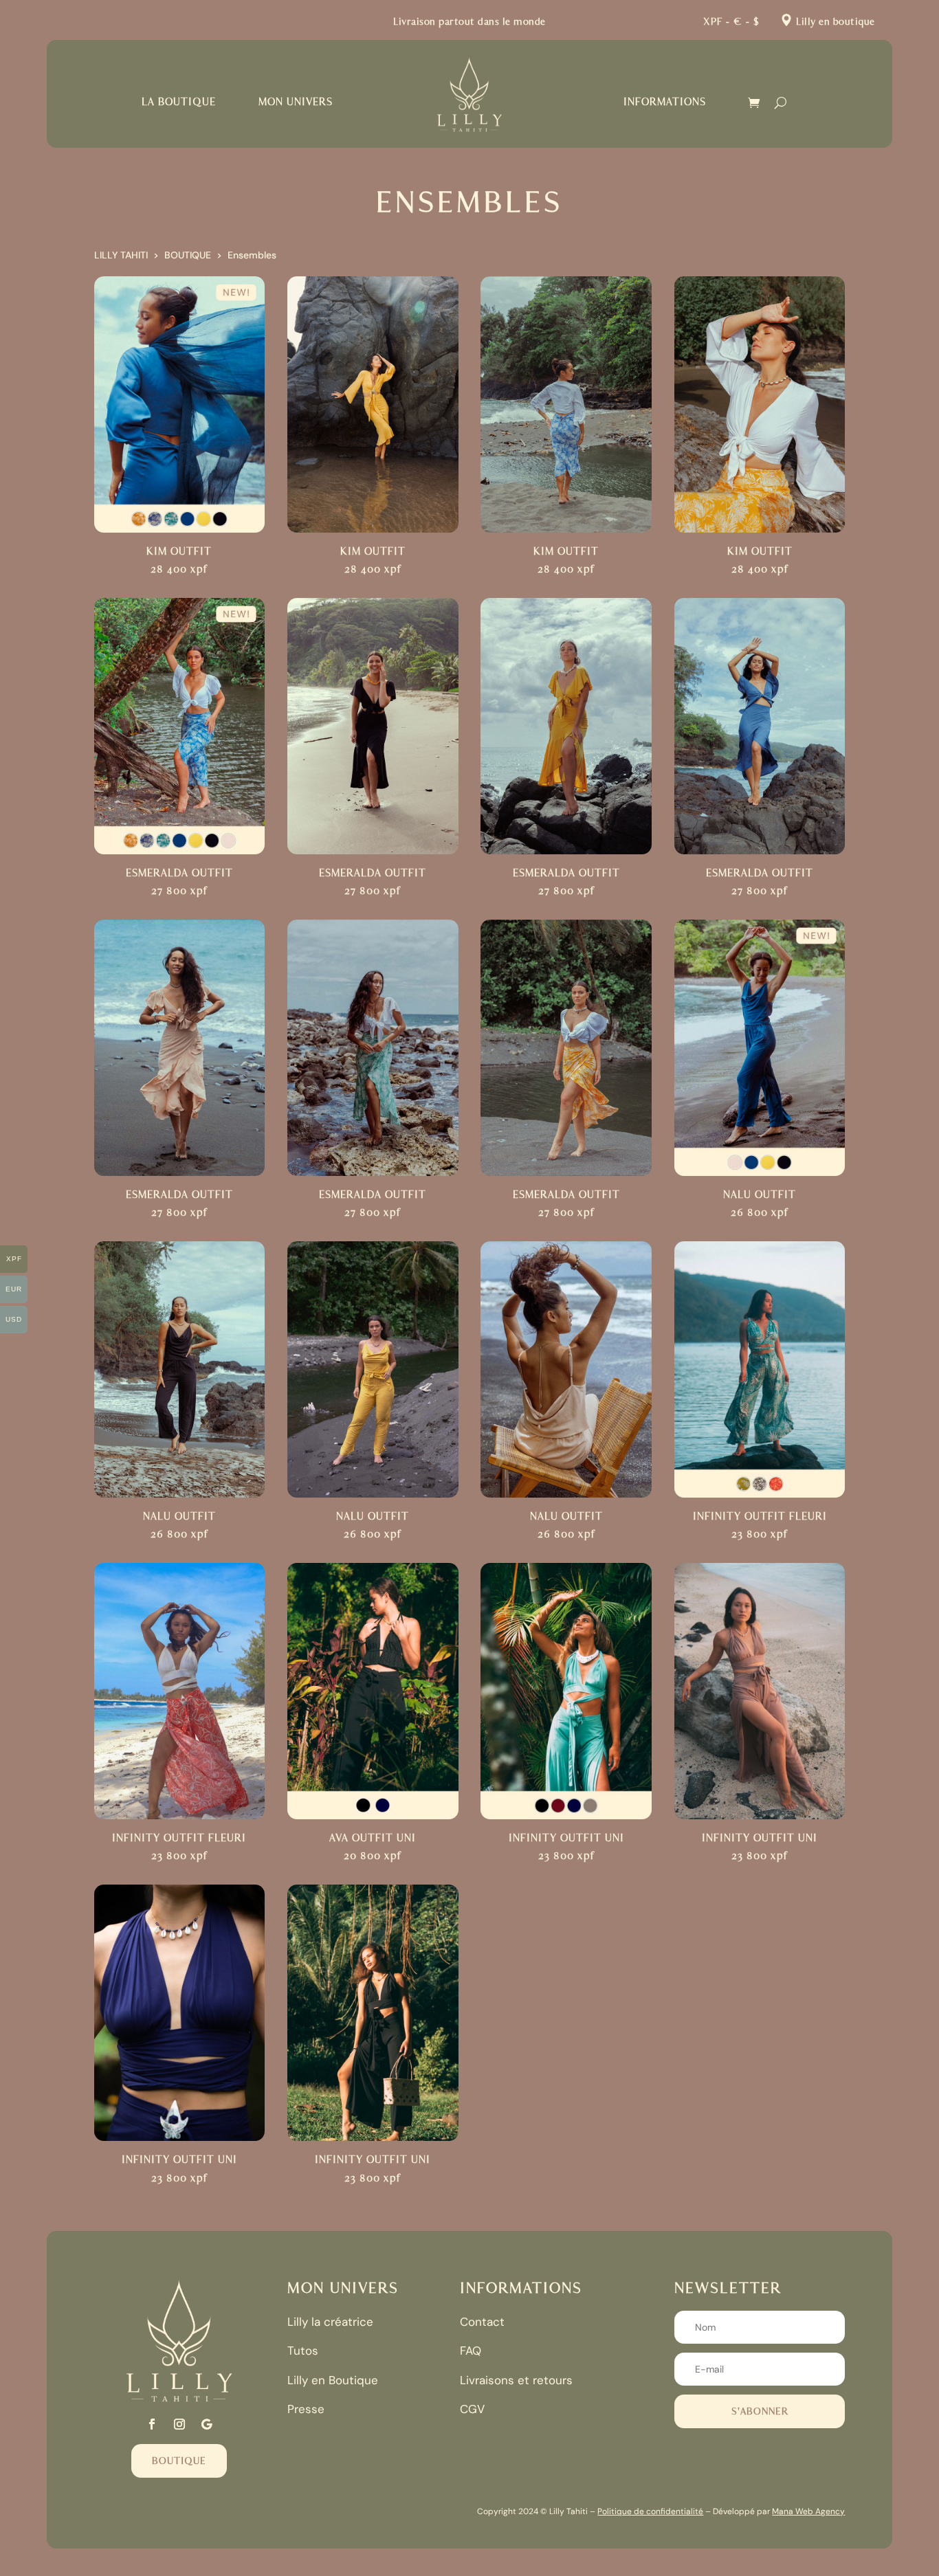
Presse (306, 2409)
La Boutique (179, 102)
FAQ (471, 2351)
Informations (665, 102)
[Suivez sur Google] (207, 2424)
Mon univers (296, 102)
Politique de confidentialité (650, 2511)
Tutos (303, 2351)
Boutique (188, 255)
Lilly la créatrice (330, 2322)
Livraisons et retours (516, 2380)
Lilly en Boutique (333, 2380)
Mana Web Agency (808, 2511)
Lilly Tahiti (121, 255)
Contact (482, 2322)
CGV (472, 2409)
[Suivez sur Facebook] (152, 2424)
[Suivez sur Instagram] (179, 2424)
